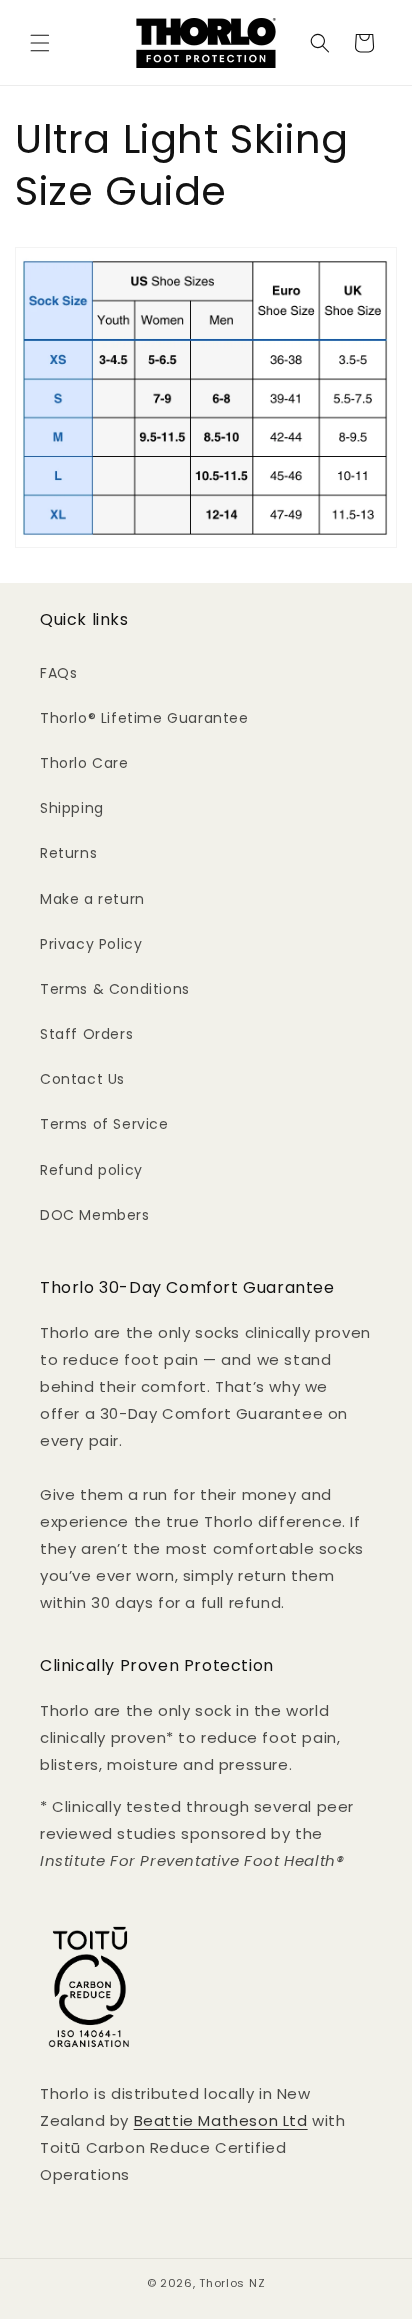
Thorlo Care (84, 763)
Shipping (72, 808)
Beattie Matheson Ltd (221, 2120)
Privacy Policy (91, 944)
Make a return (92, 899)
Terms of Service (104, 1124)
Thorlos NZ (232, 2283)
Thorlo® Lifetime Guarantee (144, 718)
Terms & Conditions (115, 989)
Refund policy (91, 1170)
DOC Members (95, 1215)
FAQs (58, 673)
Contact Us (82, 1079)
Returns (68, 853)
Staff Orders (86, 1034)
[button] (40, 43)
